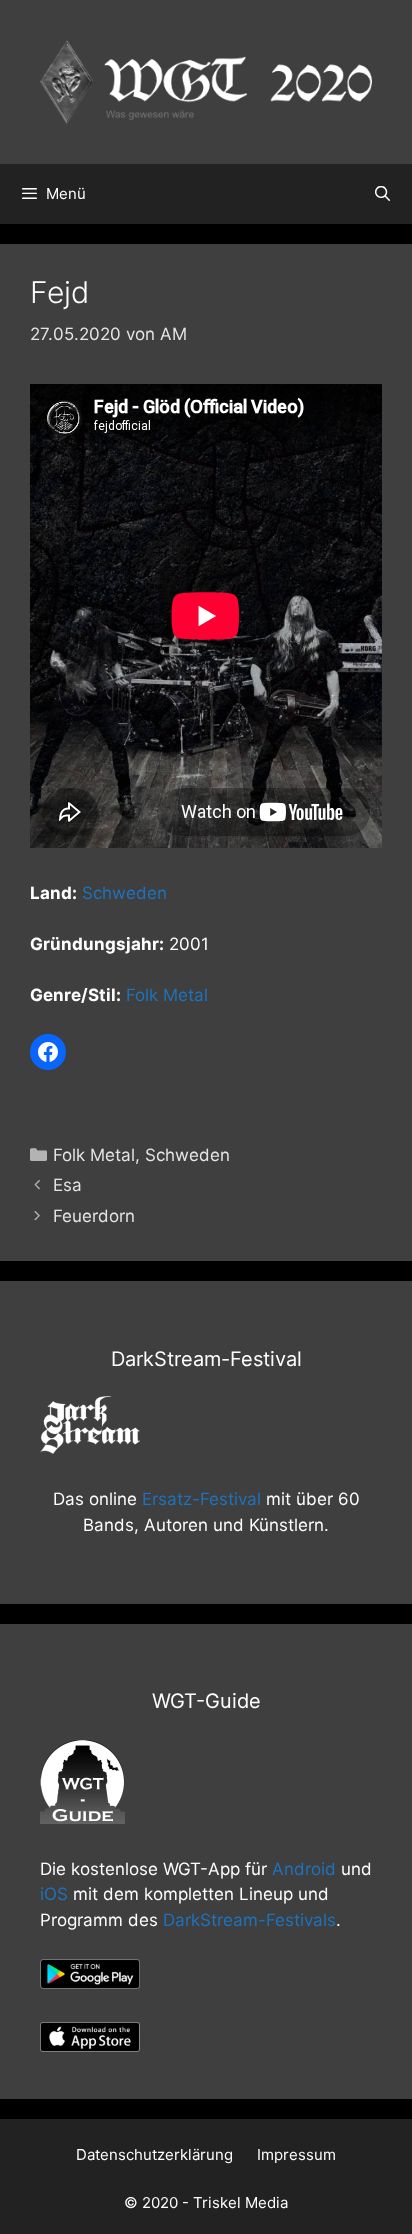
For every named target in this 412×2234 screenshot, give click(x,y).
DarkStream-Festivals (249, 1920)
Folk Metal (167, 995)
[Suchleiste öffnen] (382, 194)
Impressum (296, 2154)
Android (304, 1869)
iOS (54, 1894)
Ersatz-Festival (201, 1499)
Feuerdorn (94, 1216)
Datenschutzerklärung (154, 2154)
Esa (67, 1185)
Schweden (124, 893)
